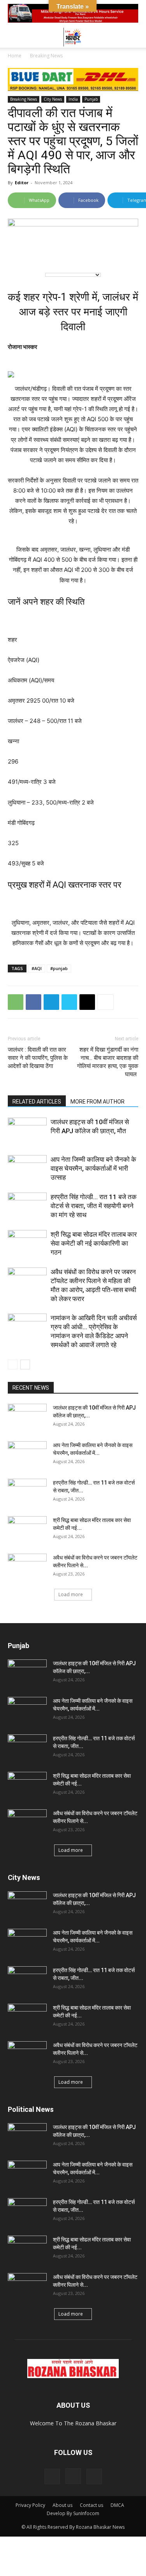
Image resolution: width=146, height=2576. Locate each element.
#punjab (59, 968)
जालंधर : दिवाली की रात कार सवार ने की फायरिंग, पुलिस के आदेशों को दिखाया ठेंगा (38, 1058)
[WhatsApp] (16, 1002)
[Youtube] (94, 2476)
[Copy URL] (87, 1002)
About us (62, 2505)
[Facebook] (33, 1002)
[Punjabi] (51, 253)
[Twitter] (69, 1002)
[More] (106, 1002)
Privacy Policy (30, 2505)
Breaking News (46, 56)
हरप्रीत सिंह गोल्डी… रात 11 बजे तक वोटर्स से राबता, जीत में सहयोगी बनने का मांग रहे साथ (94, 1206)
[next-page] (25, 1365)
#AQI (37, 968)
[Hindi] (35, 253)
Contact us (91, 2505)
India (73, 99)
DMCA (117, 2505)
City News (53, 99)
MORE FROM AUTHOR (98, 1102)
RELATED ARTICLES (37, 1102)
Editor (22, 182)
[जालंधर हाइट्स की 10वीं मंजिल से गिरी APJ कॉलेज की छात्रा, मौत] (27, 1131)
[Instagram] (73, 2476)
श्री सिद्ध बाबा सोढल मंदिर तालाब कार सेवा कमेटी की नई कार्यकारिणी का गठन (94, 1243)
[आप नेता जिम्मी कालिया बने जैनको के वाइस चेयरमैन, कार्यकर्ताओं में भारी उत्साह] (27, 1169)
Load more (71, 1594)
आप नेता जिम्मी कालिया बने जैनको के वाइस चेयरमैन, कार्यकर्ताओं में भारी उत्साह (93, 1168)
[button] (13, 37)
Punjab (91, 99)
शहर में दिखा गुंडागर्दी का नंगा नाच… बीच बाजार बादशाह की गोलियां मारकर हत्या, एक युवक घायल (108, 1062)
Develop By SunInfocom (73, 2513)
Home (15, 56)
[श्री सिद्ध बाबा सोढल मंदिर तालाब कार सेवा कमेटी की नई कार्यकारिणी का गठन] (27, 1243)
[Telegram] (51, 1002)
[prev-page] (13, 1365)
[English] (19, 253)
